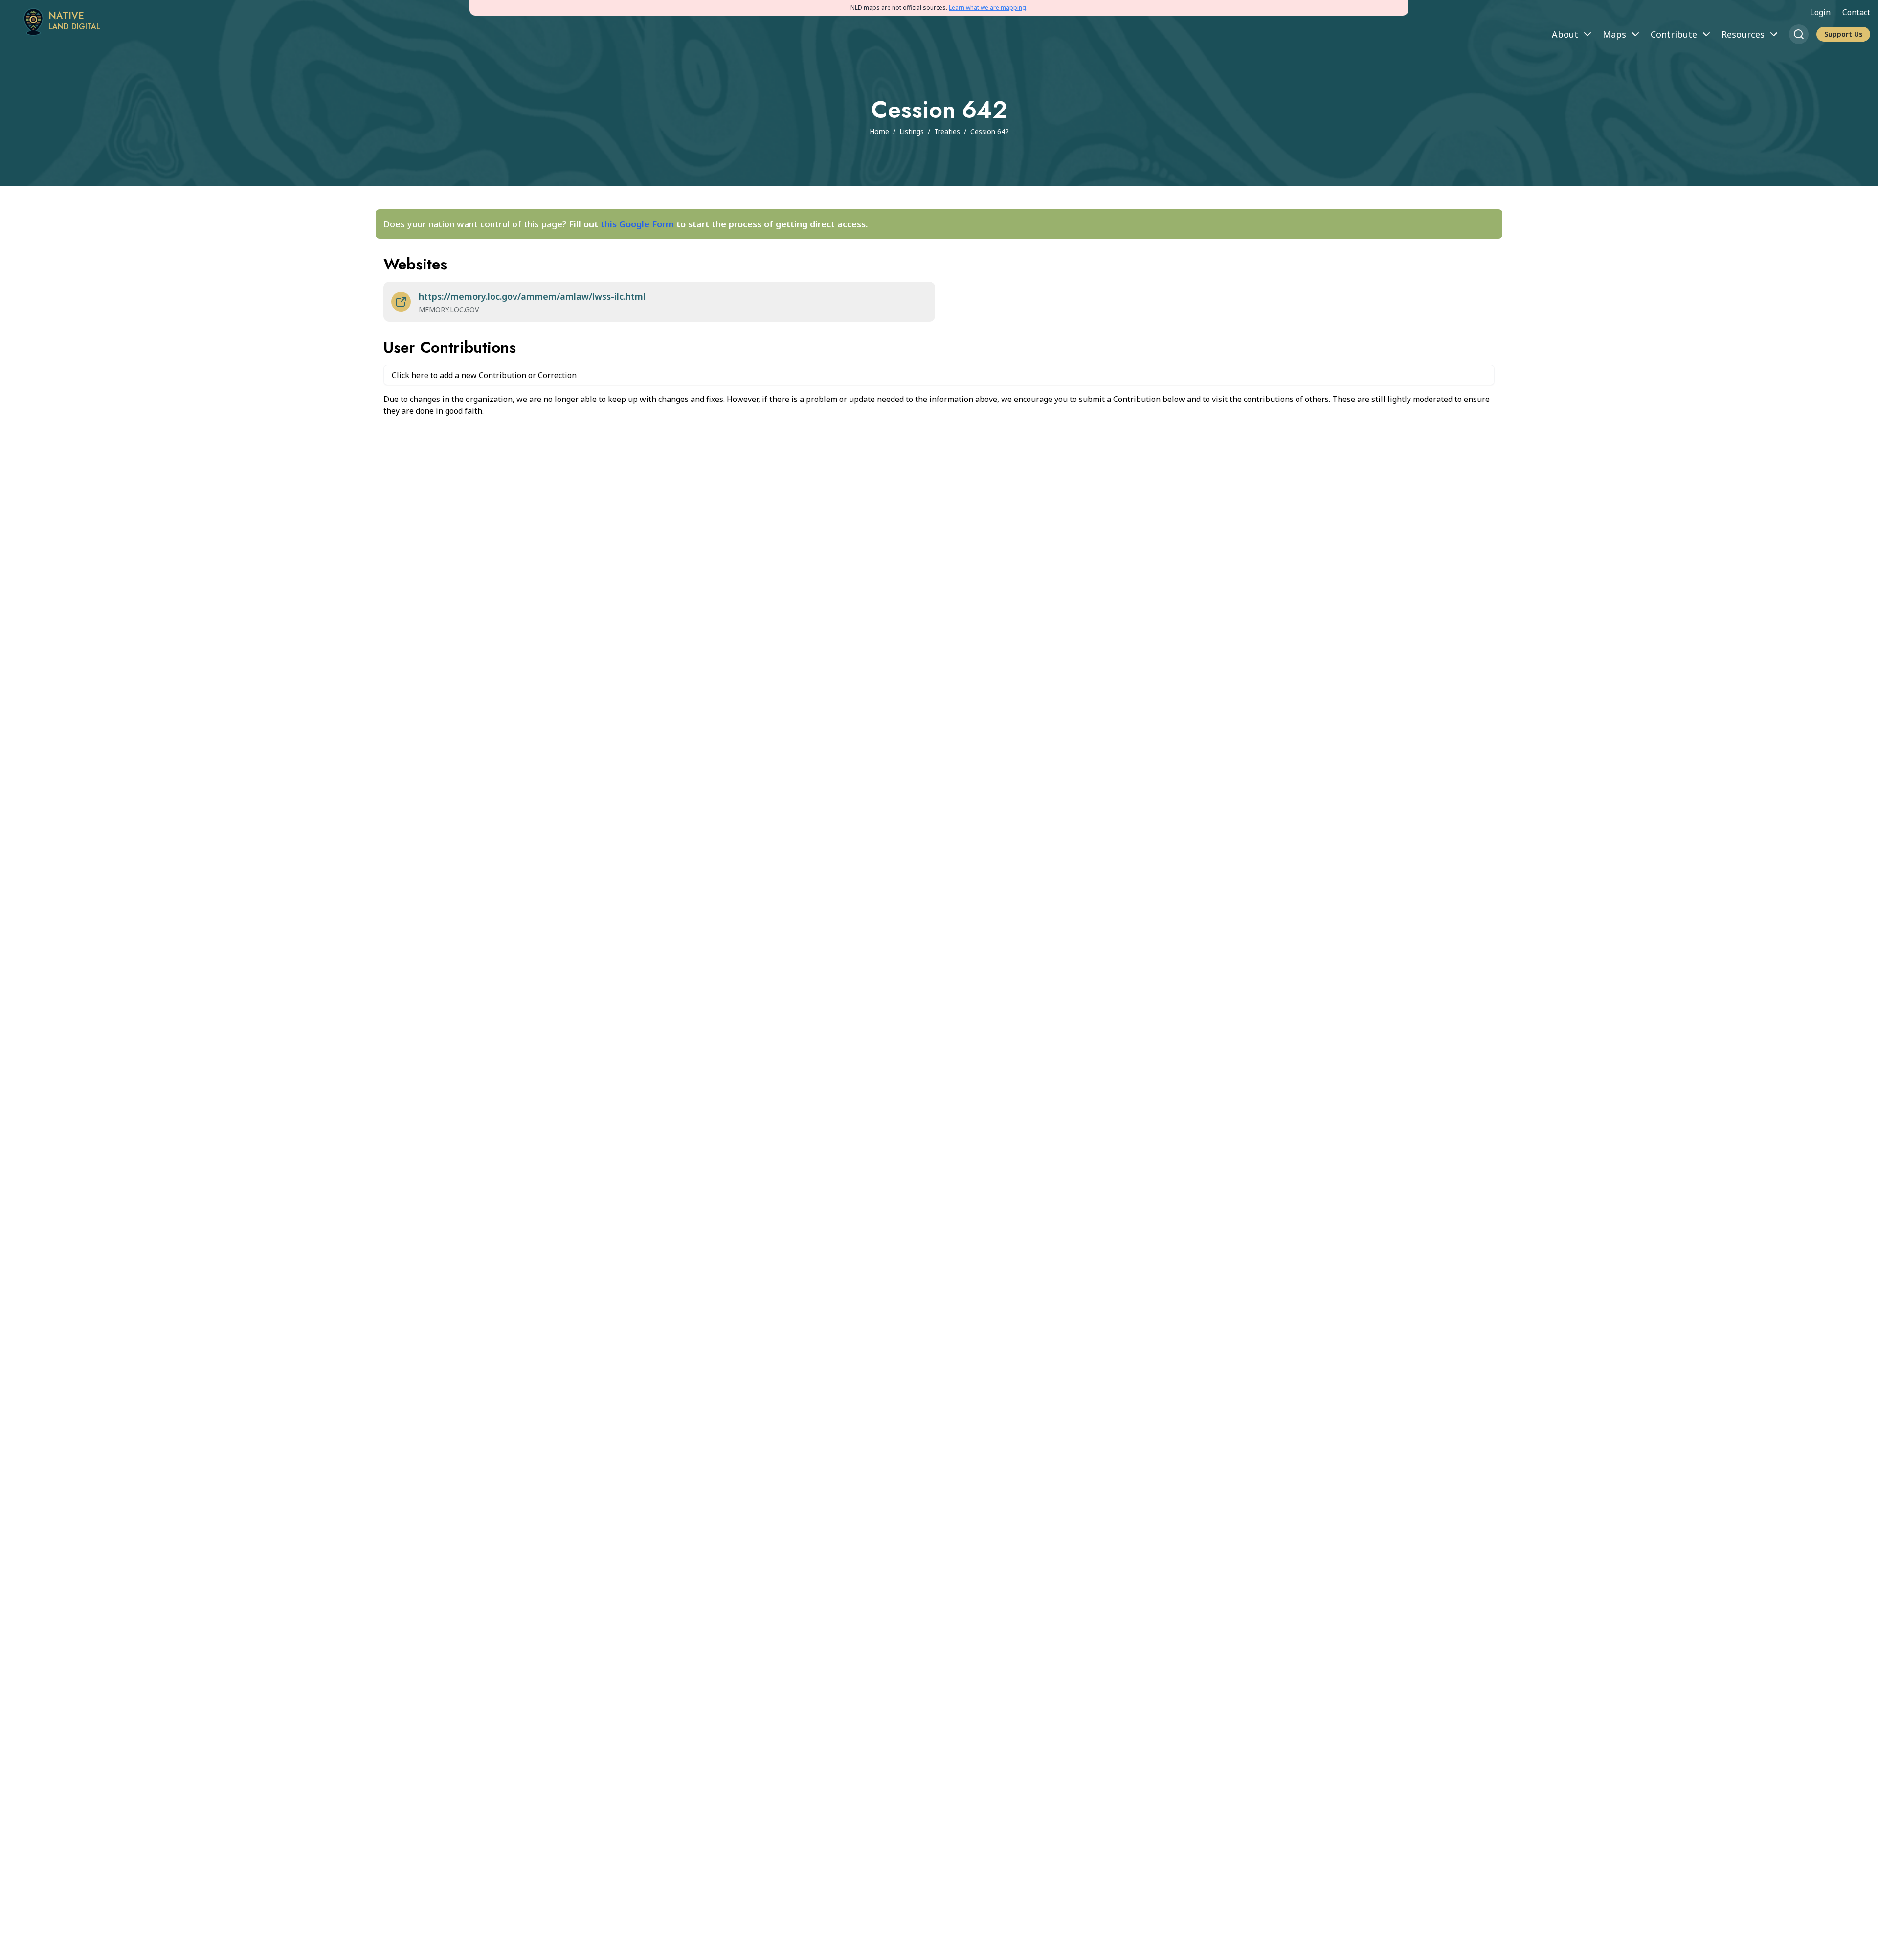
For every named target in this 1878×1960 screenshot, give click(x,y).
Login (1820, 12)
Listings (912, 131)
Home (879, 131)
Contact (1856, 12)
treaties (947, 131)
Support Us (1843, 34)
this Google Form (637, 224)
